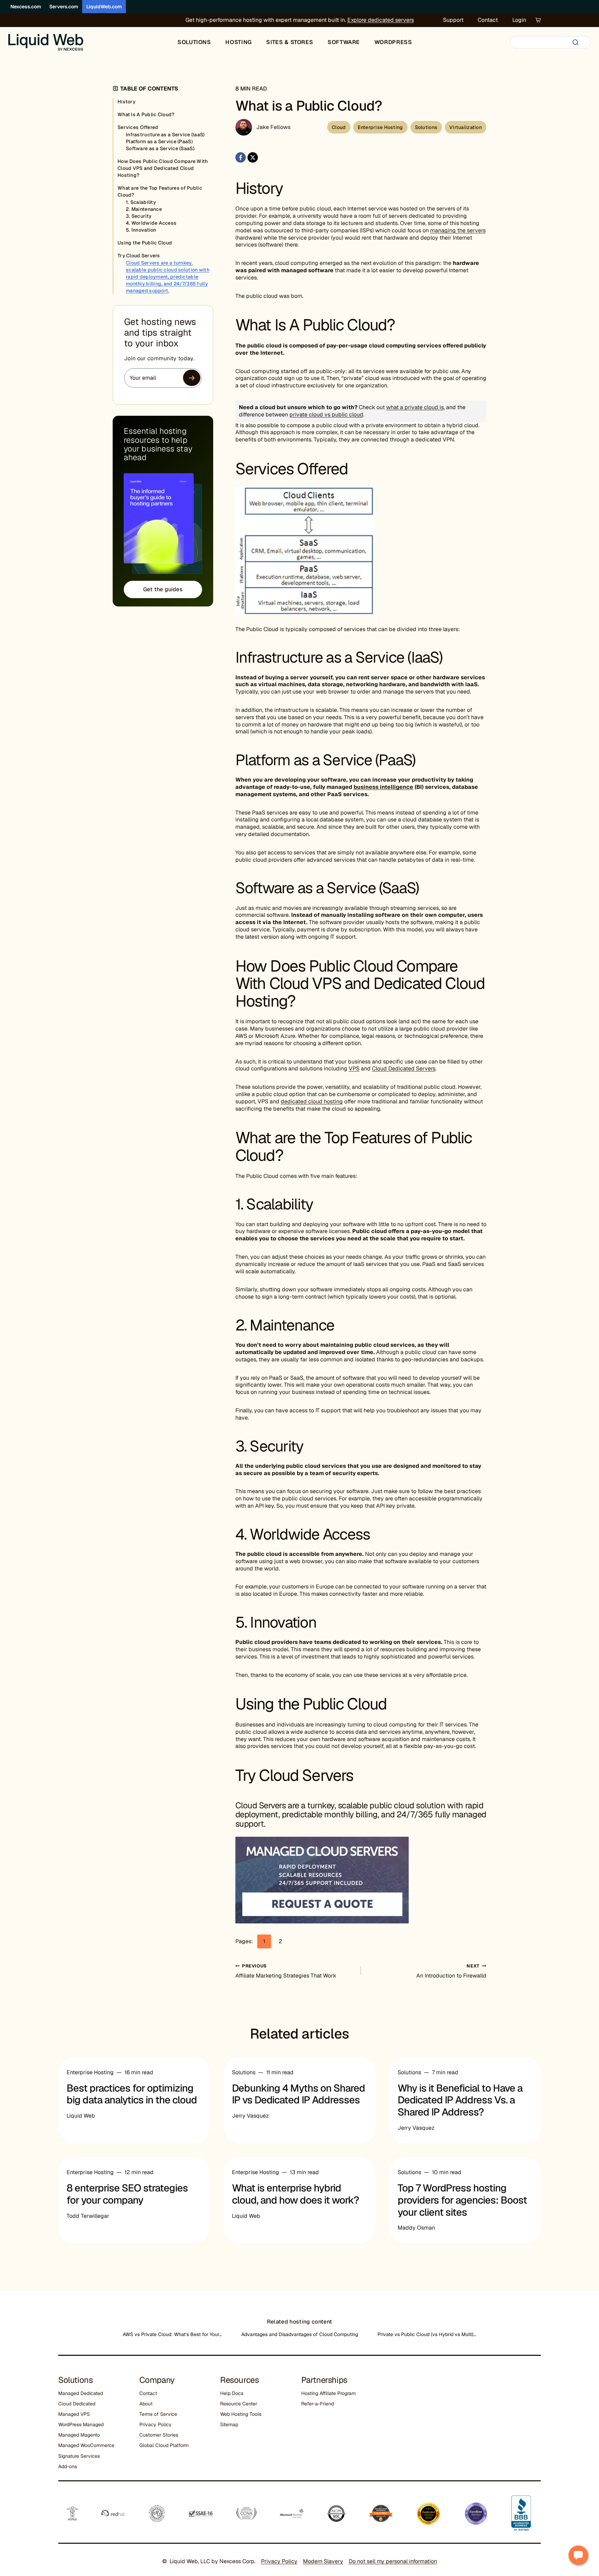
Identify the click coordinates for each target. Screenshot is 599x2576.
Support (453, 20)
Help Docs (232, 2393)
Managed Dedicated (81, 2393)
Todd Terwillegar (88, 2216)
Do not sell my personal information (393, 2561)
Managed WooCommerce (86, 2445)
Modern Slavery (323, 2561)
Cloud (339, 127)
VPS (354, 1069)
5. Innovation (141, 230)
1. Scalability (141, 202)
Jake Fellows (274, 127)
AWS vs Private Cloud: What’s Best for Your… (172, 2334)
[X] (253, 157)
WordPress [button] (393, 42)
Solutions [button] (194, 42)
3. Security (139, 216)
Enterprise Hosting (380, 127)
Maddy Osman (416, 2228)
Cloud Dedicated (77, 2404)
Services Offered (138, 127)
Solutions (426, 127)
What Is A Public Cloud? (146, 114)
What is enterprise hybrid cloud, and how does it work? (296, 2194)
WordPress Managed (81, 2424)
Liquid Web (81, 2116)
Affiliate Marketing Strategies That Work (286, 1971)
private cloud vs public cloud (326, 415)
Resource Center (239, 2404)
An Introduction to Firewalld (451, 1971)
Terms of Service (158, 2414)
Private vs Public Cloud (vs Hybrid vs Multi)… (427, 2334)
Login (519, 20)
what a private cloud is (415, 407)
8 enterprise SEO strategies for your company (127, 2194)
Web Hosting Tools (241, 2414)
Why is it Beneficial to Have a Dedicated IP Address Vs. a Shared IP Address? (460, 2100)
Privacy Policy (155, 2424)
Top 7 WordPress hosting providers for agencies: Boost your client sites (462, 2200)
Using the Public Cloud (145, 243)
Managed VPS (74, 2414)
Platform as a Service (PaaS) (159, 141)
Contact (488, 20)
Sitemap (229, 2424)
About (146, 2404)
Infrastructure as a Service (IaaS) (165, 135)
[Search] (575, 42)
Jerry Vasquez (250, 2116)
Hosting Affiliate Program (328, 2393)
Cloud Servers (261, 1805)
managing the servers (458, 230)
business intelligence (383, 787)
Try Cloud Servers (139, 256)
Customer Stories (159, 2435)
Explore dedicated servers (381, 20)
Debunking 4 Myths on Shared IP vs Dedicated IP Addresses (298, 2094)
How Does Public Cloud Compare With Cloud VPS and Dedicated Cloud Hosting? (163, 168)
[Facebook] (241, 157)
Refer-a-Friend (318, 2404)
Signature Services (79, 2456)
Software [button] (344, 42)
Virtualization (466, 127)
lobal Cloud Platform (166, 2445)
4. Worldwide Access (151, 223)
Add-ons (68, 2466)
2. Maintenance (144, 209)
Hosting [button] (238, 42)
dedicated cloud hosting (312, 1101)
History (127, 102)
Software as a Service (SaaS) (160, 148)
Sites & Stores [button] (290, 42)
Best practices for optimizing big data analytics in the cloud (132, 2094)
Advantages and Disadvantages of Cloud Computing (300, 2334)
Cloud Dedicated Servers (404, 1069)
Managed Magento (79, 2435)
